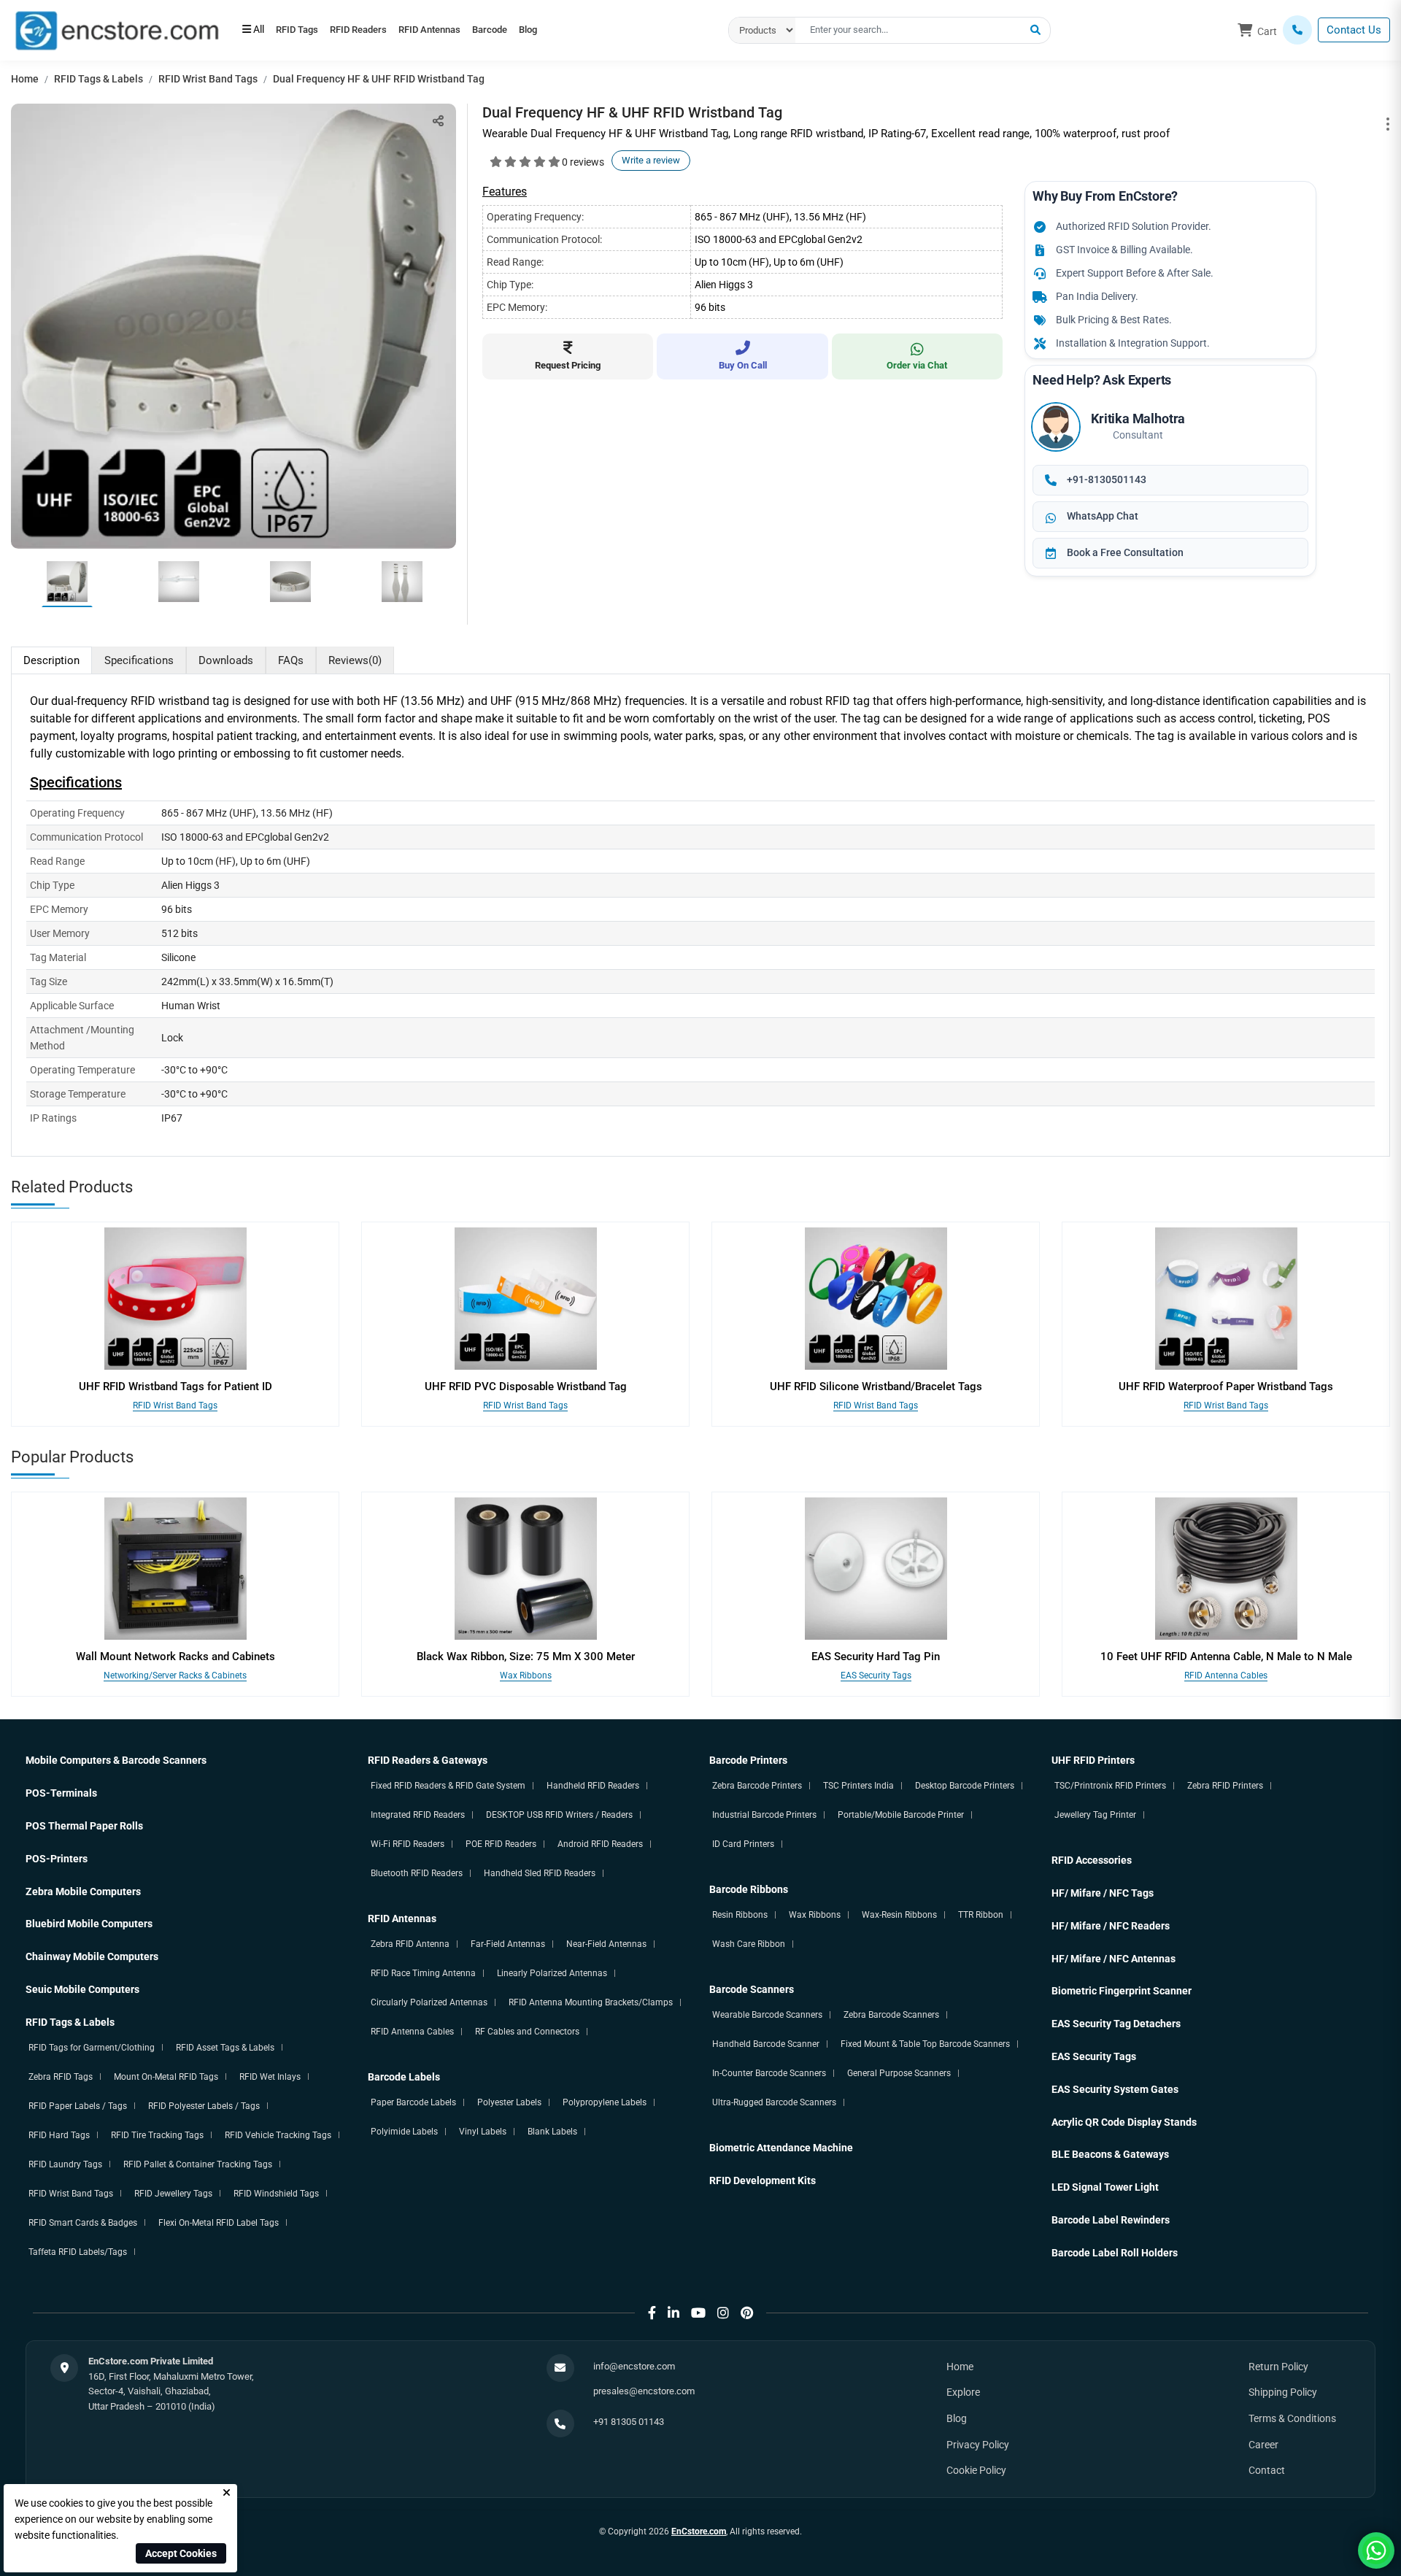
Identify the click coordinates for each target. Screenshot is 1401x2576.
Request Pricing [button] (568, 365)
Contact (1267, 2470)
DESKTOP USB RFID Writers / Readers (559, 1815)
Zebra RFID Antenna (410, 1944)
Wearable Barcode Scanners (767, 2015)
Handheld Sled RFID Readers (540, 1873)
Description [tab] (51, 660)
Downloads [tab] (226, 660)
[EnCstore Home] (117, 29)
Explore (963, 2392)
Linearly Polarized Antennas (552, 1973)
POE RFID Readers (501, 1844)
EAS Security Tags (876, 1675)
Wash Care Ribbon (749, 1944)
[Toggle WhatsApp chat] (1376, 2550)
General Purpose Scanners (899, 2073)
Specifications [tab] (139, 660)
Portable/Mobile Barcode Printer (901, 1815)
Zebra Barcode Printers (757, 1786)
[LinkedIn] (674, 2313)
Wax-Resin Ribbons (899, 1915)
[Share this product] (438, 121)
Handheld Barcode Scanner (766, 2044)
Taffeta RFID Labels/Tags (78, 2252)
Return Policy (1278, 2367)
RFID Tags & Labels (99, 79)
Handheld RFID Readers (593, 1786)
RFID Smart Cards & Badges (83, 2223)
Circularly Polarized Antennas (429, 2002)
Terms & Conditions (1292, 2418)
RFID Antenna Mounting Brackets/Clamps (591, 2002)
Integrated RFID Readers (418, 1815)
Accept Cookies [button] (181, 2553)
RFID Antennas (462, 31)
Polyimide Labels (404, 2132)
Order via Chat (917, 365)
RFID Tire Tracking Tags (157, 2135)
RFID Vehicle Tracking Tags (278, 2135)
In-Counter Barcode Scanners (769, 2073)
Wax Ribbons (526, 1675)
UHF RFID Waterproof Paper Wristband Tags (1226, 1387)
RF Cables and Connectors (527, 2032)
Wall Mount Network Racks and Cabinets (175, 1657)
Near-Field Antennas (606, 1944)
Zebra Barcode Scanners (891, 2015)
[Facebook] (652, 2313)
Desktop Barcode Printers (965, 1786)
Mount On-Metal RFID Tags (166, 2077)
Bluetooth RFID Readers (417, 1873)
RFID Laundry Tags (65, 2164)
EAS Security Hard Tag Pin (876, 1657)
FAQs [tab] (291, 660)
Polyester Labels (509, 2102)
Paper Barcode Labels (413, 2102)
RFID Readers (378, 31)
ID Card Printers (743, 1844)
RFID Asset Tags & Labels (225, 2048)
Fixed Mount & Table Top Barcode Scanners (925, 2044)
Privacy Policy (978, 2445)
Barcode (536, 31)
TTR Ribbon (981, 1915)
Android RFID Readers (600, 1844)
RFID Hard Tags (59, 2135)
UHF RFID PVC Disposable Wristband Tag (526, 1387)
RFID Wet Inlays (270, 2077)
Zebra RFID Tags (61, 2077)
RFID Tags (304, 31)
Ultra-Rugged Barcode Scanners (774, 2102)
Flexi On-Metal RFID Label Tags (219, 2223)
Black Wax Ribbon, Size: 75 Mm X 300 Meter (526, 1657)
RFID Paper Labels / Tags (78, 2106)
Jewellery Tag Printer (1095, 1815)
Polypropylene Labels (605, 2102)
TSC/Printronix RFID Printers (1110, 1786)
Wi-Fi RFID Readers (408, 1844)
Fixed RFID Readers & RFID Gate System (448, 1786)
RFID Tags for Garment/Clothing (92, 2048)
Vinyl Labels (483, 2132)
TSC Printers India (858, 1786)
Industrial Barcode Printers (764, 1815)
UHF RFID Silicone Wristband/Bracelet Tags (876, 1387)
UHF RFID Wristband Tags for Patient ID (175, 1387)
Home (25, 79)
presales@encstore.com (644, 2391)
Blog (587, 31)
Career (1263, 2445)
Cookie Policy (976, 2470)
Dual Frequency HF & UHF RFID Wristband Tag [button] (379, 79)
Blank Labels (552, 2132)
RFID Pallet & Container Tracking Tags (198, 2164)
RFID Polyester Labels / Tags (204, 2106)
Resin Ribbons (740, 1915)
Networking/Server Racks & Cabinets (175, 1675)
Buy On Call (743, 365)
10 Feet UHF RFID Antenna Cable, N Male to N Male (1226, 1657)
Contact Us (1354, 30)
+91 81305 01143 (629, 2422)
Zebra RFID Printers (1225, 1786)
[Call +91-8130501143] (1297, 30)
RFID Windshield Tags (276, 2194)
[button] (1035, 31)
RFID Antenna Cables (1226, 1675)
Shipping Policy (1283, 2392)
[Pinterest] (747, 2313)
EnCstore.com (699, 2531)
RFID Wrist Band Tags (208, 79)
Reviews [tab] (355, 660)
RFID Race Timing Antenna (423, 1973)
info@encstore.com (634, 2366)
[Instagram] (723, 2313)
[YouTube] (698, 2313)
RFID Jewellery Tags (173, 2194)
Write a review (651, 160)
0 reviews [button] (583, 162)
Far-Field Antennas (508, 1944)
